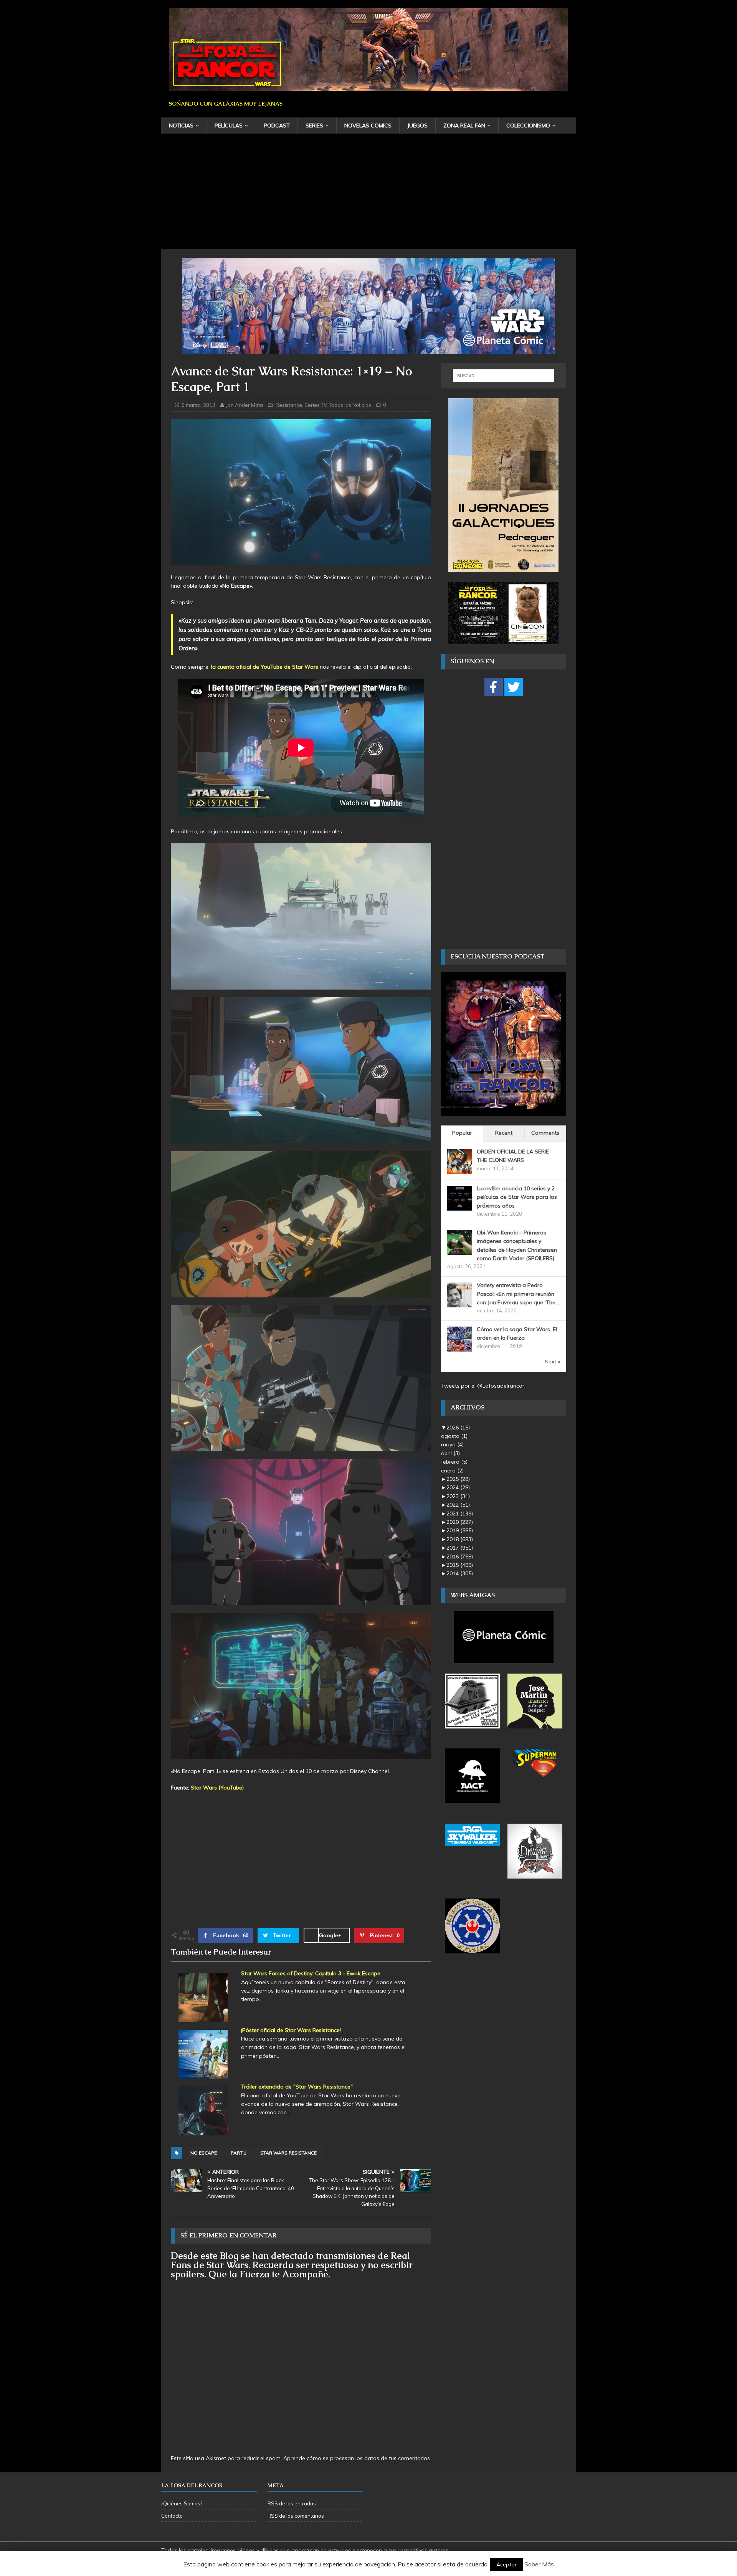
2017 (460, 1548)
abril (450, 1453)
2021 (460, 1514)
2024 (458, 1487)
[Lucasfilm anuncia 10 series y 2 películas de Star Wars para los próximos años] (460, 1206)
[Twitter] (514, 687)
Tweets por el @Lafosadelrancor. (483, 1386)
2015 (460, 1565)
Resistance (289, 405)
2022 (458, 1505)
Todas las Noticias (350, 405)
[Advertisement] (368, 191)
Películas (229, 126)
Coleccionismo (528, 126)
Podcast (277, 126)
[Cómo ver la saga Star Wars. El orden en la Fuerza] (460, 1347)
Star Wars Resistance (288, 2153)
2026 (458, 1428)
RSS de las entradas (292, 2503)
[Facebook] (494, 687)
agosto (454, 1436)
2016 (460, 1557)
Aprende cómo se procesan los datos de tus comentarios (357, 2458)
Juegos (417, 126)
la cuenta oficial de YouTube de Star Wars (265, 667)
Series (314, 126)
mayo (452, 1444)
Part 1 (239, 2153)
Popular (462, 1133)
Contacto (172, 2516)
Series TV (316, 405)
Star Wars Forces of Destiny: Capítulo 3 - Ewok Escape (311, 1973)
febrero (454, 1462)
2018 (460, 1539)
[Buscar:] (504, 376)
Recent (504, 1133)
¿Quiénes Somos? (182, 2503)
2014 (460, 1573)
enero (452, 1471)
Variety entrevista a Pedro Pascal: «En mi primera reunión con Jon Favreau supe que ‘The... (518, 1294)
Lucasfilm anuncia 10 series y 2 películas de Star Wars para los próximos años (517, 1197)
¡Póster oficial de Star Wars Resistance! (291, 2030)
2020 (460, 1522)
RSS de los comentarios (296, 2516)
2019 (460, 1530)
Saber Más (539, 2564)
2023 (458, 1496)
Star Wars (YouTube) (217, 1788)
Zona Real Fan (464, 126)
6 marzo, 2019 (198, 405)
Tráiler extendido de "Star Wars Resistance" (297, 2087)
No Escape (204, 2153)
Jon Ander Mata (245, 405)
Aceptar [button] (506, 2564)
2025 (458, 1479)
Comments (545, 1133)
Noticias (181, 126)
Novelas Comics (368, 126)
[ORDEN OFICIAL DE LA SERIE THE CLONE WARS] (460, 1169)
